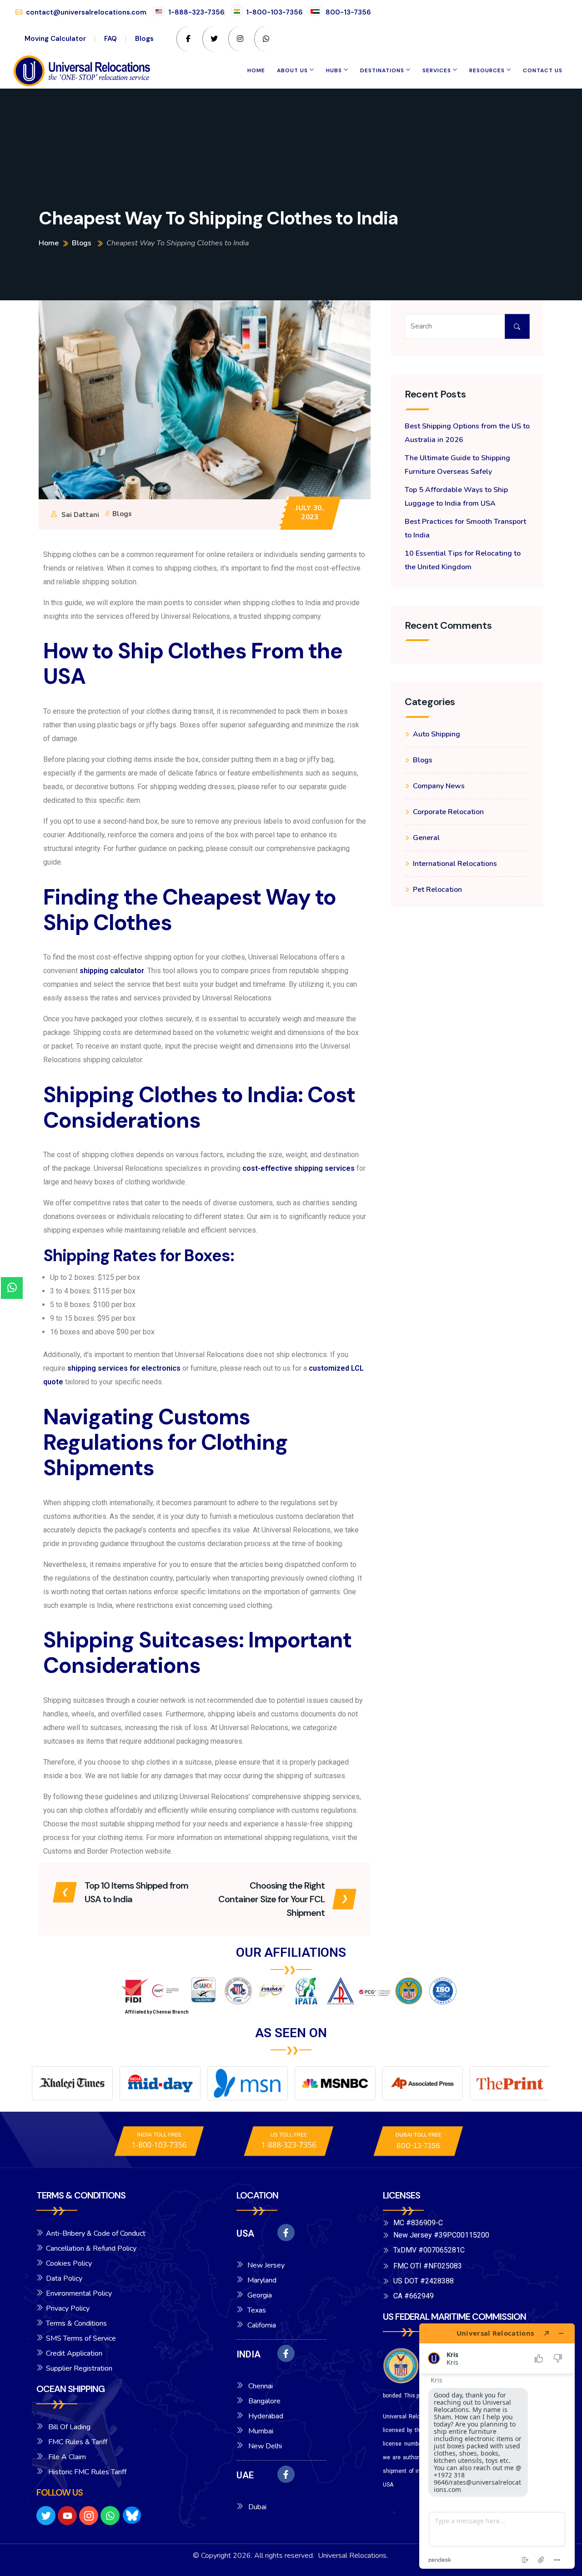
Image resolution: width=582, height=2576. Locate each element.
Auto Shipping (436, 734)
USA (245, 2233)
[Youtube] (67, 2516)
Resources (487, 70)
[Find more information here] (497, 2446)
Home (256, 70)
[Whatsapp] (110, 2516)
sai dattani (80, 515)
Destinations (382, 70)
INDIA (248, 2354)
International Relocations (455, 864)
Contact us (543, 70)
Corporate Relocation (448, 812)
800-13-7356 (348, 12)
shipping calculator (112, 971)
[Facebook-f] (286, 2233)
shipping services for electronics (124, 1368)
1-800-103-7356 (274, 12)
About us (292, 70)
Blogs (144, 39)
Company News (439, 786)
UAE (245, 2475)
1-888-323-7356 (196, 12)
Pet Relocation (437, 890)
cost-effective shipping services (299, 1168)
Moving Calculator (55, 39)
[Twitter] (46, 2516)
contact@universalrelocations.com (86, 12)
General (426, 838)
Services (437, 70)
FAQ (110, 39)
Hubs (334, 70)
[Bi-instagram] (89, 2516)
